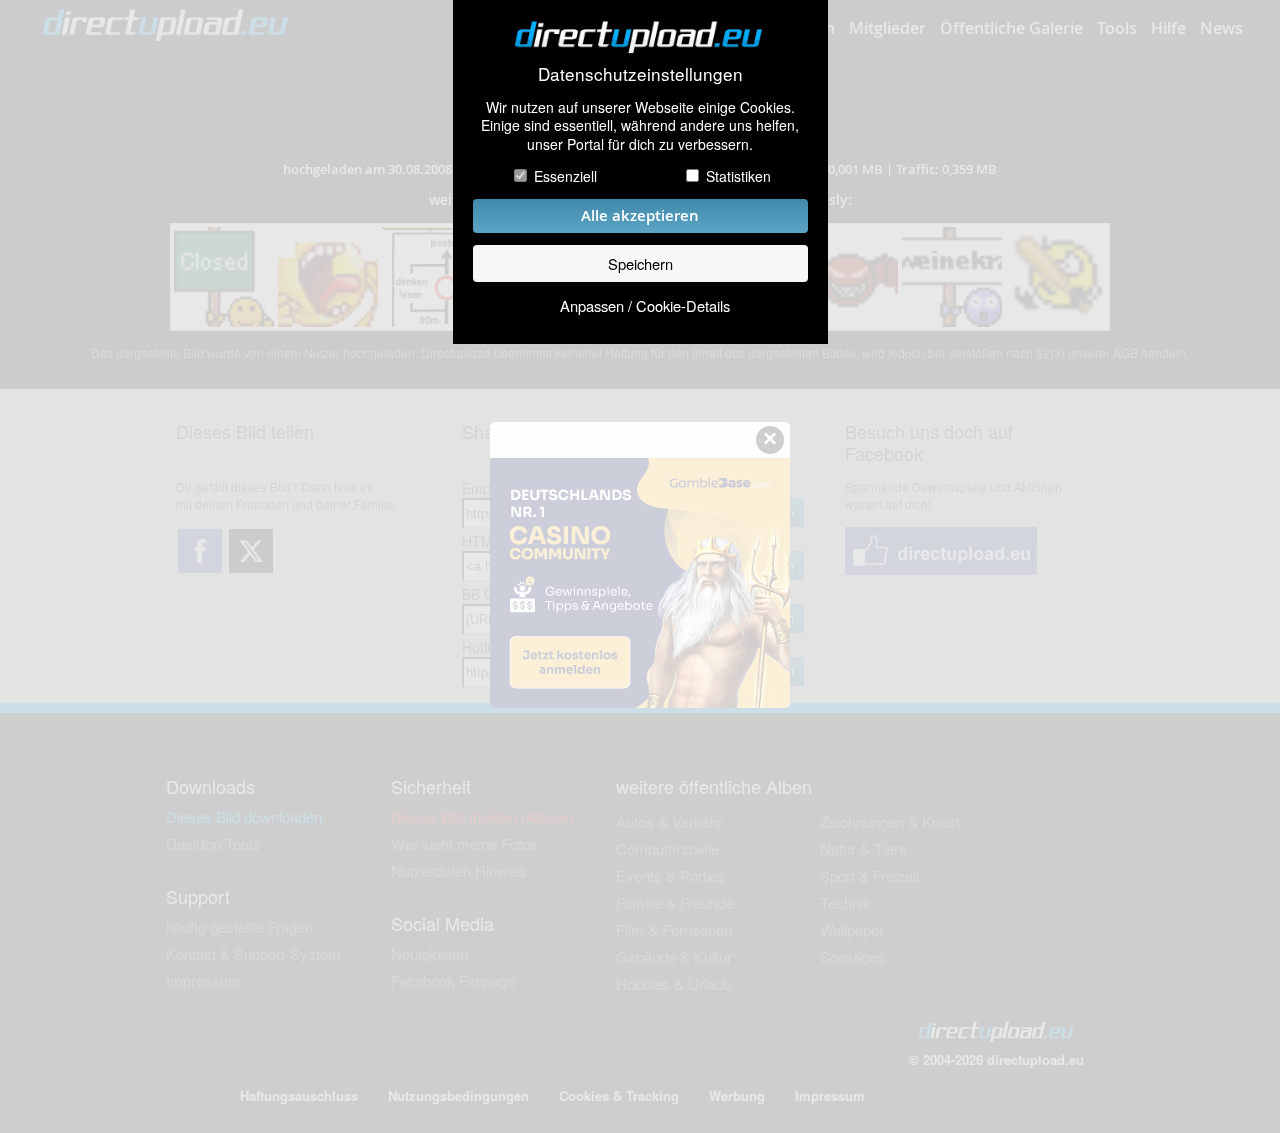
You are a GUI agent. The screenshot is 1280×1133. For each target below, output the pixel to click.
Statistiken (738, 176)
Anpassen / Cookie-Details (645, 305)
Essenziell (565, 176)
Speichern (640, 263)
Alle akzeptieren (640, 215)
